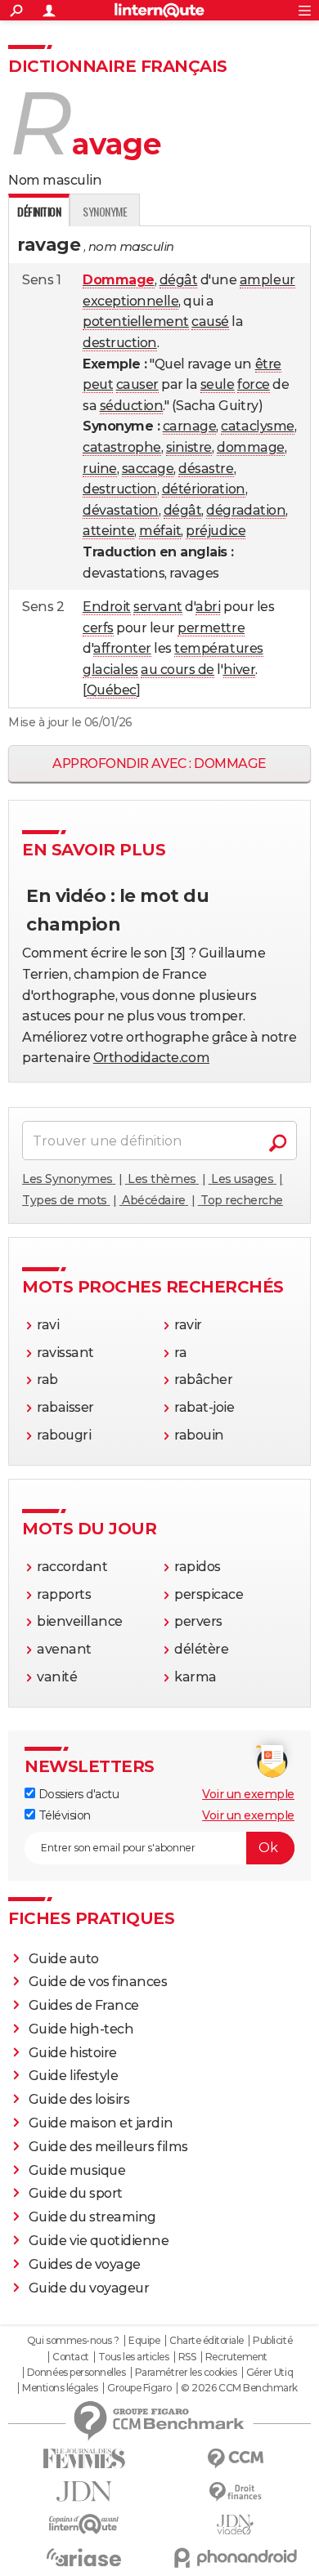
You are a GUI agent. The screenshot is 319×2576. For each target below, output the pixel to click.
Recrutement (236, 2357)
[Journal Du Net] (84, 2491)
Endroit (107, 607)
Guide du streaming (92, 2217)
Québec (112, 690)
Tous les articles (133, 2357)
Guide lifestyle (74, 2076)
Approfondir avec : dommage (159, 763)
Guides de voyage (85, 2264)
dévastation (121, 510)
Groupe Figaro (139, 2388)
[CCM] (235, 2459)
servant (158, 607)
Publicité (272, 2341)
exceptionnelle (130, 301)
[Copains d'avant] (84, 2524)
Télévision (63, 1815)
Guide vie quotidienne (99, 2241)
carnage (190, 426)
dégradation (246, 510)
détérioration (204, 489)
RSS (187, 2357)
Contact (71, 2357)
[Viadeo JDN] (235, 2525)
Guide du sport (76, 2193)
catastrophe (122, 447)
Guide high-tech (81, 2029)
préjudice (216, 531)
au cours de (177, 670)
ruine (100, 469)
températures (218, 648)
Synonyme (105, 211)
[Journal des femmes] (84, 2459)
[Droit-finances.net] (235, 2492)
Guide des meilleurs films (108, 2147)
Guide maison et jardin (101, 2123)
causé (210, 321)
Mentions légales (60, 2388)
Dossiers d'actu (77, 1794)
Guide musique (77, 2170)
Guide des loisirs (79, 2099)
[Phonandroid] (235, 2558)
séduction (132, 406)
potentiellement (136, 321)
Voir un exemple (248, 1794)
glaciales (110, 670)
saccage (148, 469)
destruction (120, 343)
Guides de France (84, 2005)
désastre (206, 469)
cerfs (98, 628)
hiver (240, 670)
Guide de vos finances (98, 1982)
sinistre (189, 447)
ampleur (267, 280)
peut (98, 384)
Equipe (144, 2341)
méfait (160, 531)
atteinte (108, 531)
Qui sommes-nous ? (73, 2341)
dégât (179, 280)
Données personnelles (76, 2373)
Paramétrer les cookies (186, 2373)
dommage (251, 447)
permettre (211, 628)
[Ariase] (84, 2557)
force (254, 384)
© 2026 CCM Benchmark (239, 2388)
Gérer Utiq (270, 2373)
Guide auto (64, 1959)
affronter (122, 648)
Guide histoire (73, 2053)
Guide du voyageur (89, 2288)
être (268, 364)
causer (137, 384)
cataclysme (257, 426)
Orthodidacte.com (151, 1058)
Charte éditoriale (207, 2341)
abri (208, 607)
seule (218, 384)
